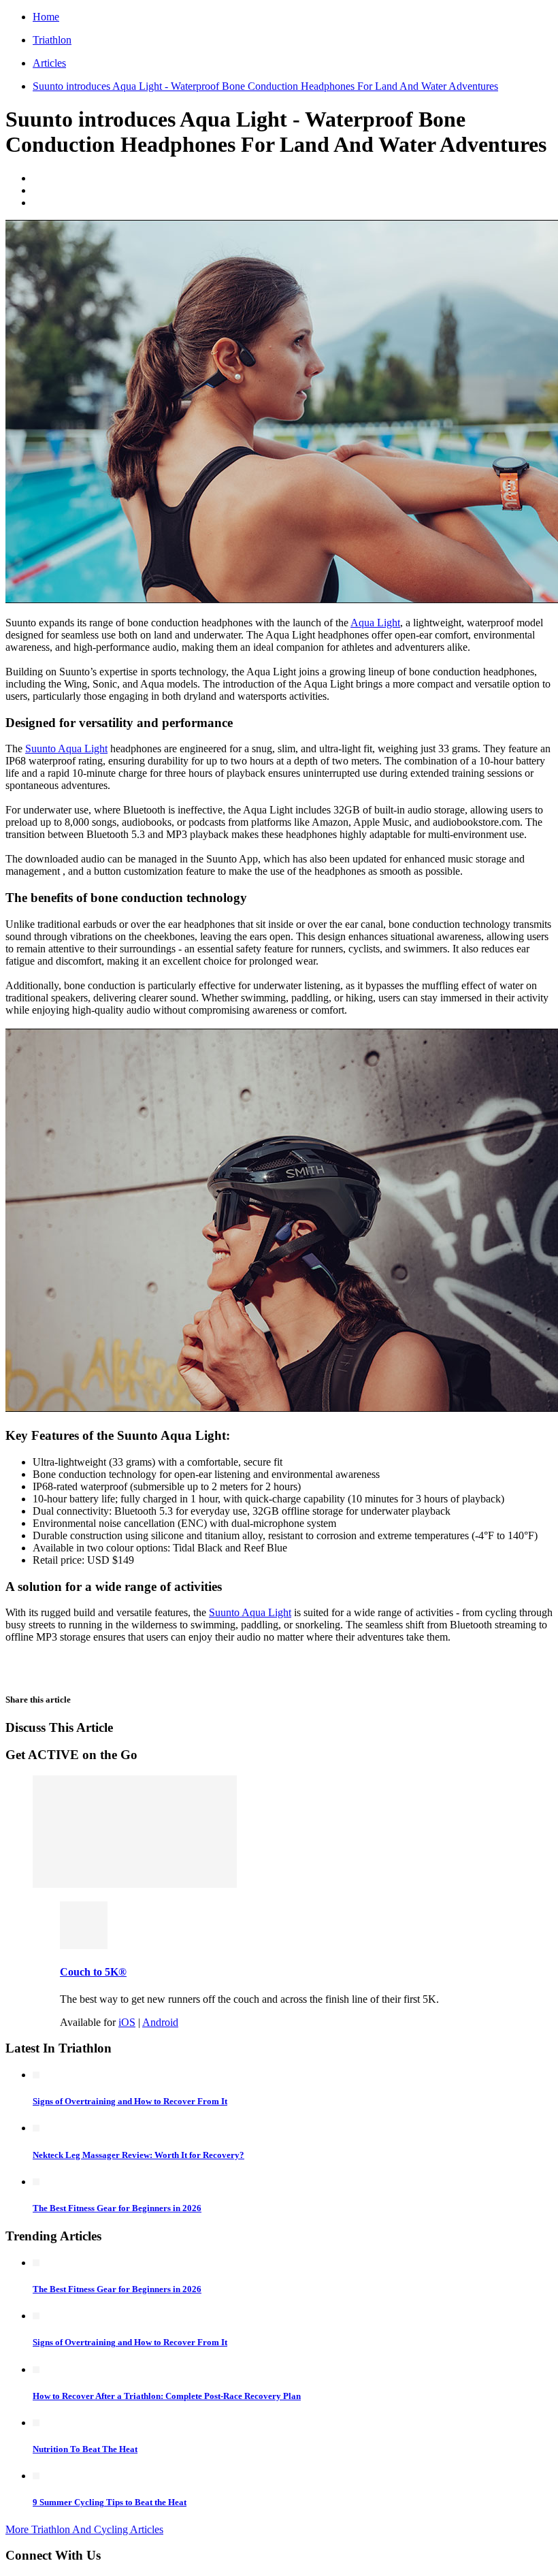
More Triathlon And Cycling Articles (84, 2529)
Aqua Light (375, 623)
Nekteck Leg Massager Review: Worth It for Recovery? (138, 2155)
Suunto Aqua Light (66, 748)
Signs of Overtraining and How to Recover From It (130, 2101)
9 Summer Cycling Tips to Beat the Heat (110, 2502)
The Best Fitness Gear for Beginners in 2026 (117, 2208)
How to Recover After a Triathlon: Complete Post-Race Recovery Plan (167, 2396)
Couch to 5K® (93, 1972)
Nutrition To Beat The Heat (85, 2449)
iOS (127, 2022)
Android (160, 2022)
